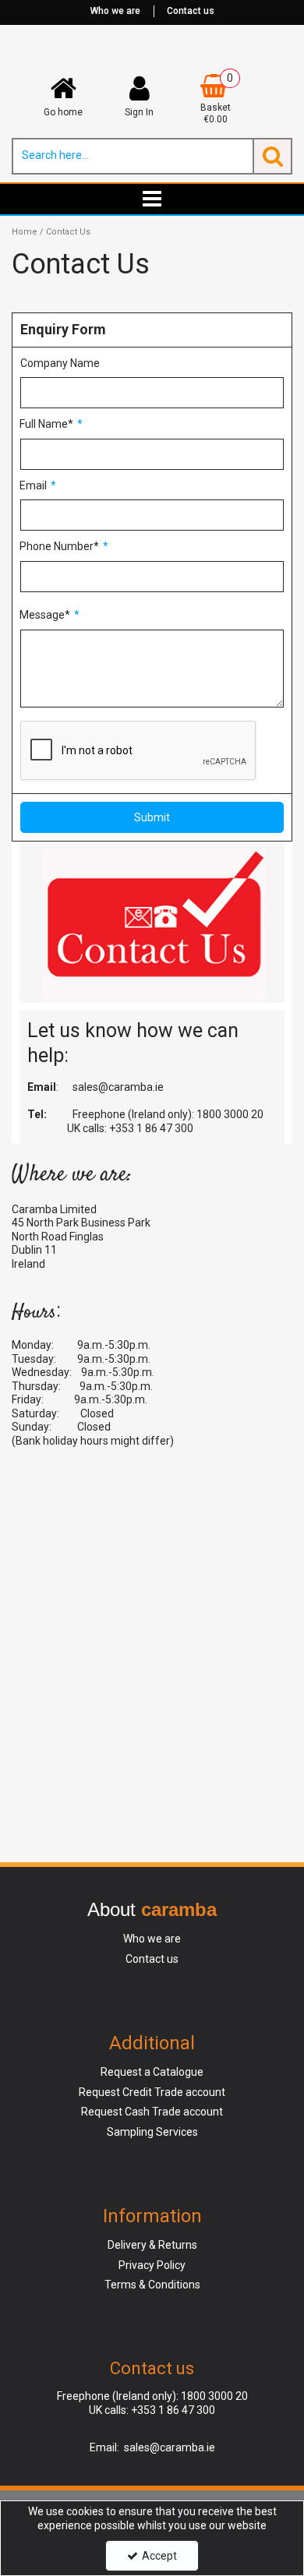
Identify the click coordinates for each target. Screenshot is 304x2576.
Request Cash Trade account (152, 2112)
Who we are (115, 11)
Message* (45, 615)
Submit (152, 817)
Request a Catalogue (152, 2072)
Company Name (60, 363)
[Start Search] (272, 156)
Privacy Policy (152, 2265)
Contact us (191, 11)
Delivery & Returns (152, 2245)
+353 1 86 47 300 (151, 1128)
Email (33, 485)
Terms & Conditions (152, 2285)
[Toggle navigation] (152, 199)
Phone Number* (59, 546)
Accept (159, 2556)
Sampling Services (152, 2132)
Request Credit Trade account (152, 2092)
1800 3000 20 (230, 1114)
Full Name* (46, 424)
